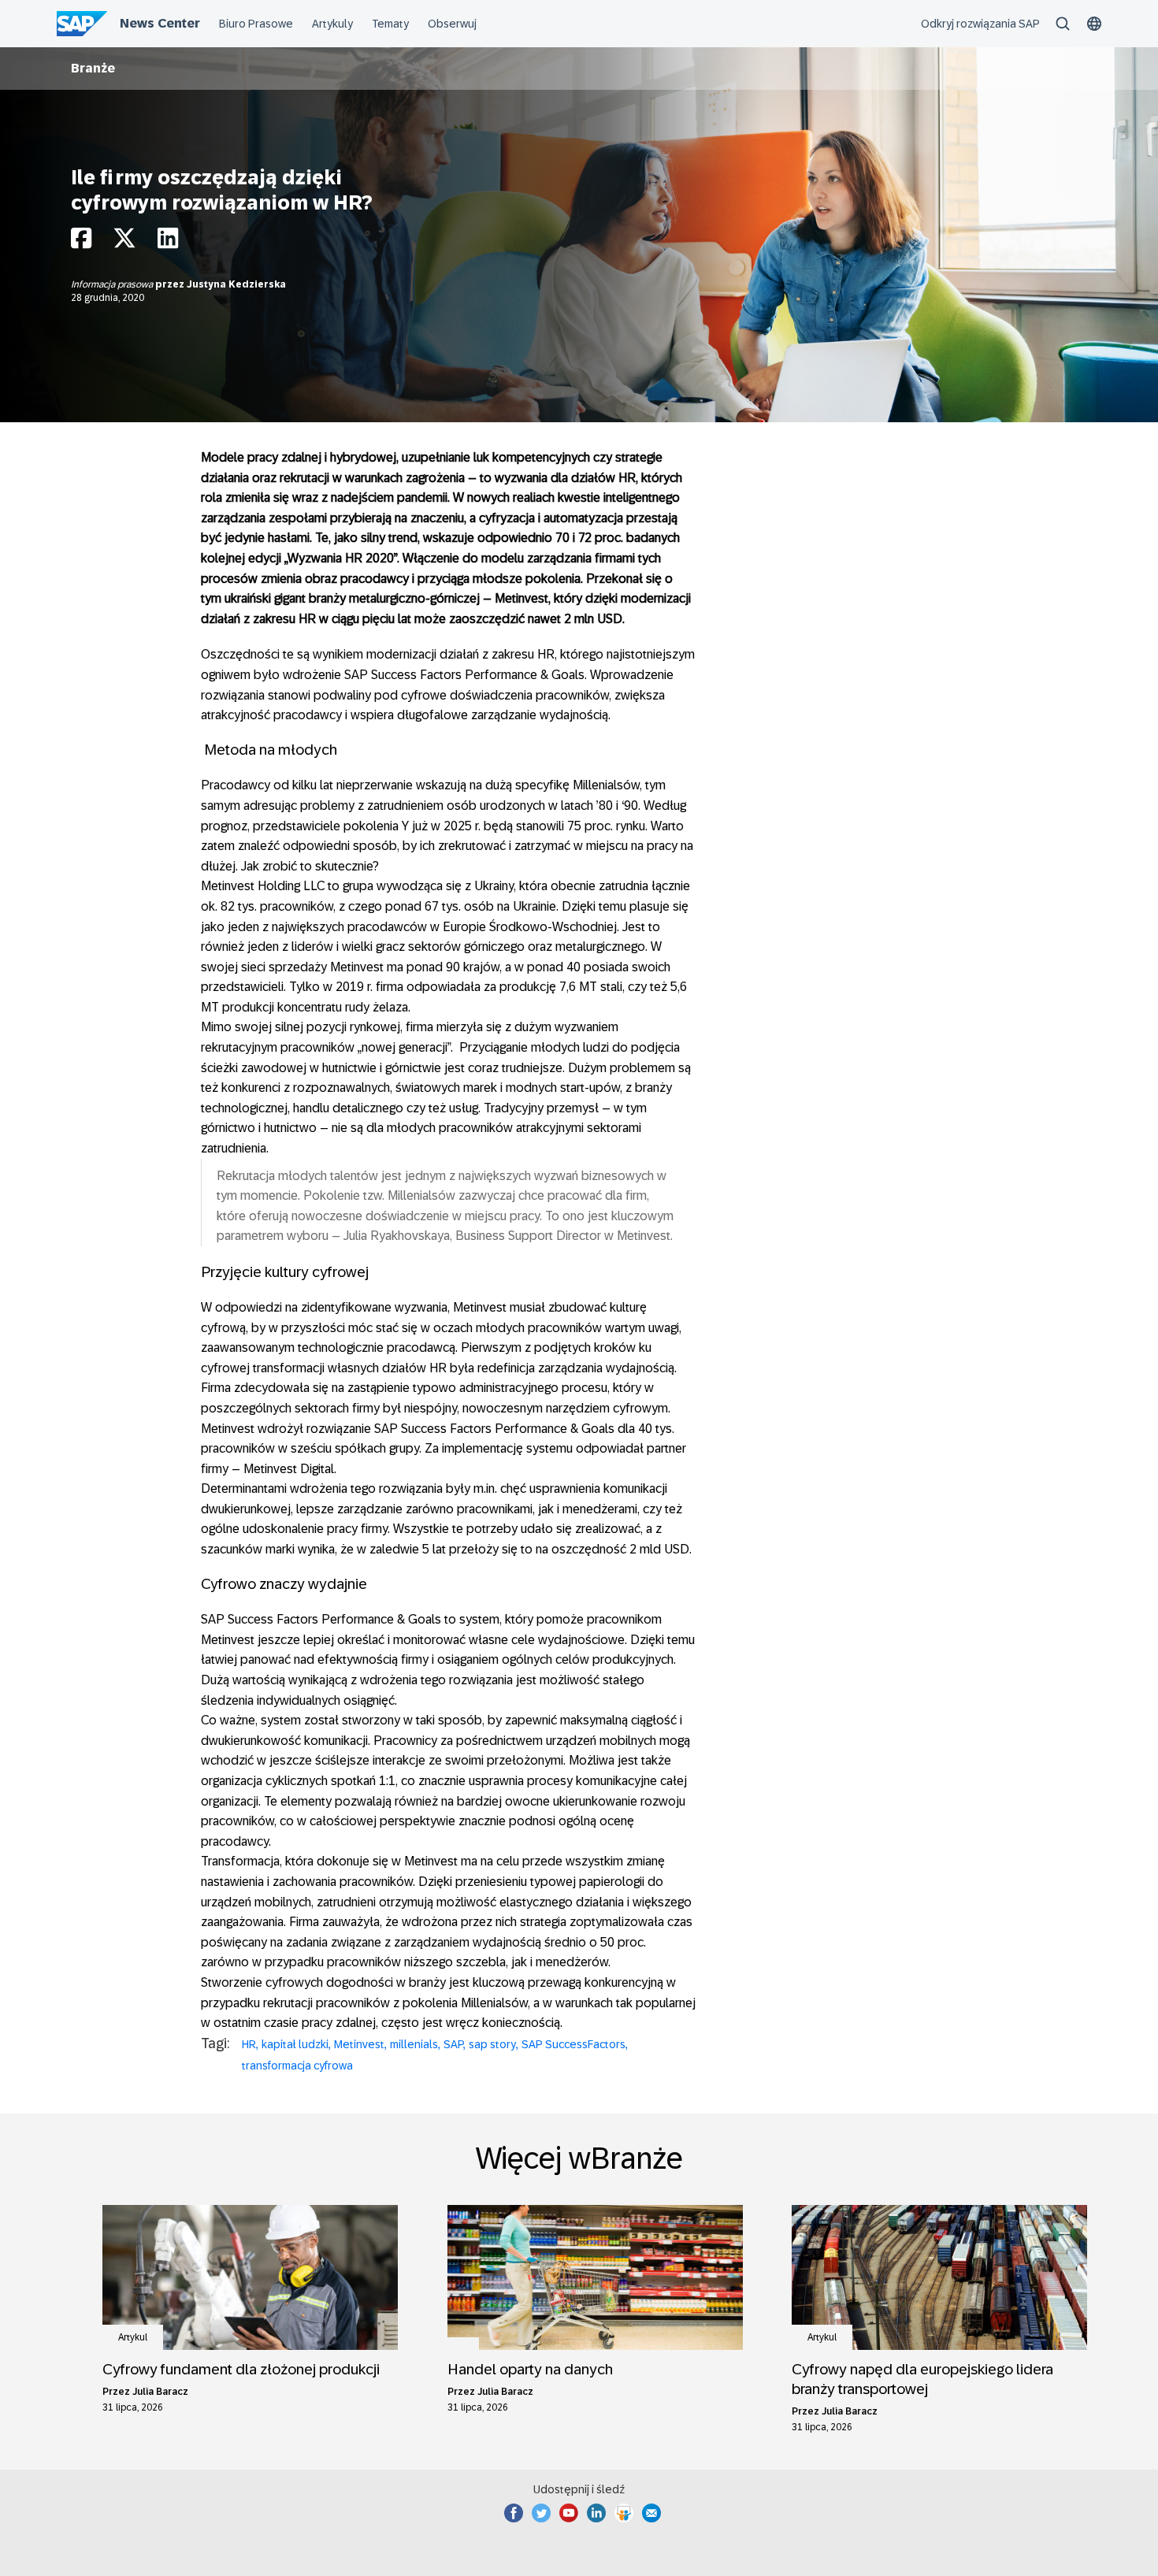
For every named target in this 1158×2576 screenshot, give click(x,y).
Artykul (133, 2337)
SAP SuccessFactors (573, 2044)
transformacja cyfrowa (297, 2066)
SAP (453, 2044)
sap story (492, 2044)
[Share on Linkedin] (168, 242)
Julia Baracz (160, 2392)
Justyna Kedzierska (236, 284)
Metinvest (359, 2044)
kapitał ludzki (295, 2044)
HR (249, 2044)
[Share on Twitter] (124, 242)
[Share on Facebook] (81, 242)
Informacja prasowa (113, 284)
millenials (414, 2044)
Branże (93, 68)
